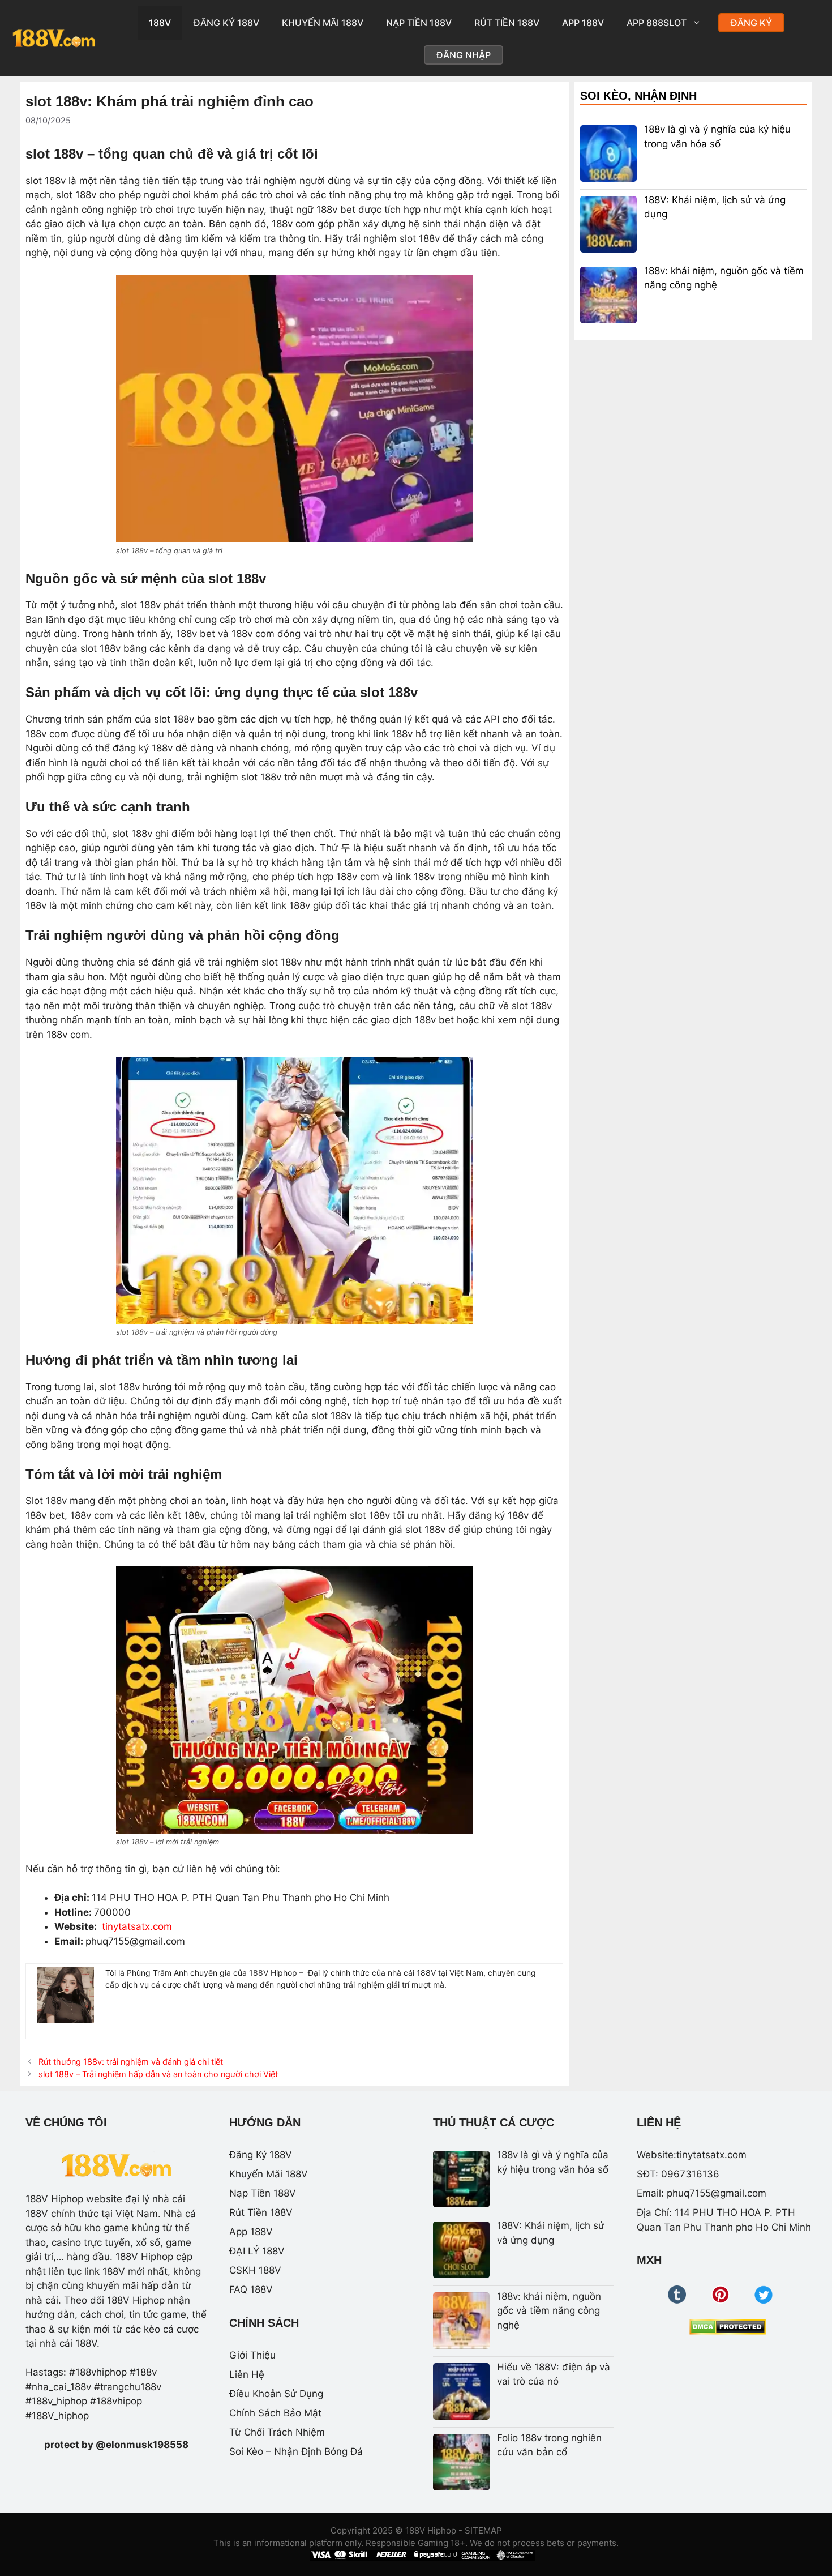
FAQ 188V (251, 2289)
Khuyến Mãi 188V (323, 23)
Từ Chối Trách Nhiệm (277, 2432)
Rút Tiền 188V (507, 23)
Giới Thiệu (252, 2355)
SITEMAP (483, 2530)
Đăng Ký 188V (226, 23)
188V (160, 23)
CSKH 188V (255, 2270)
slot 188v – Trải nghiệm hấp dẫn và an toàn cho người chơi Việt (158, 2074)
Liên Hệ (247, 2374)
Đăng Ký (751, 23)
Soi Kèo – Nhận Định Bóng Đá (296, 2451)
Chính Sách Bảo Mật (275, 2413)
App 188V (583, 23)
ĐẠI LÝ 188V (257, 2251)
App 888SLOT (657, 23)
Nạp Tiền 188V (419, 23)
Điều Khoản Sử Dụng (276, 2394)
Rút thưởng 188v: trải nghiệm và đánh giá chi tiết (131, 2062)
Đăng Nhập (464, 55)
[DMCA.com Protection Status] (728, 2327)
